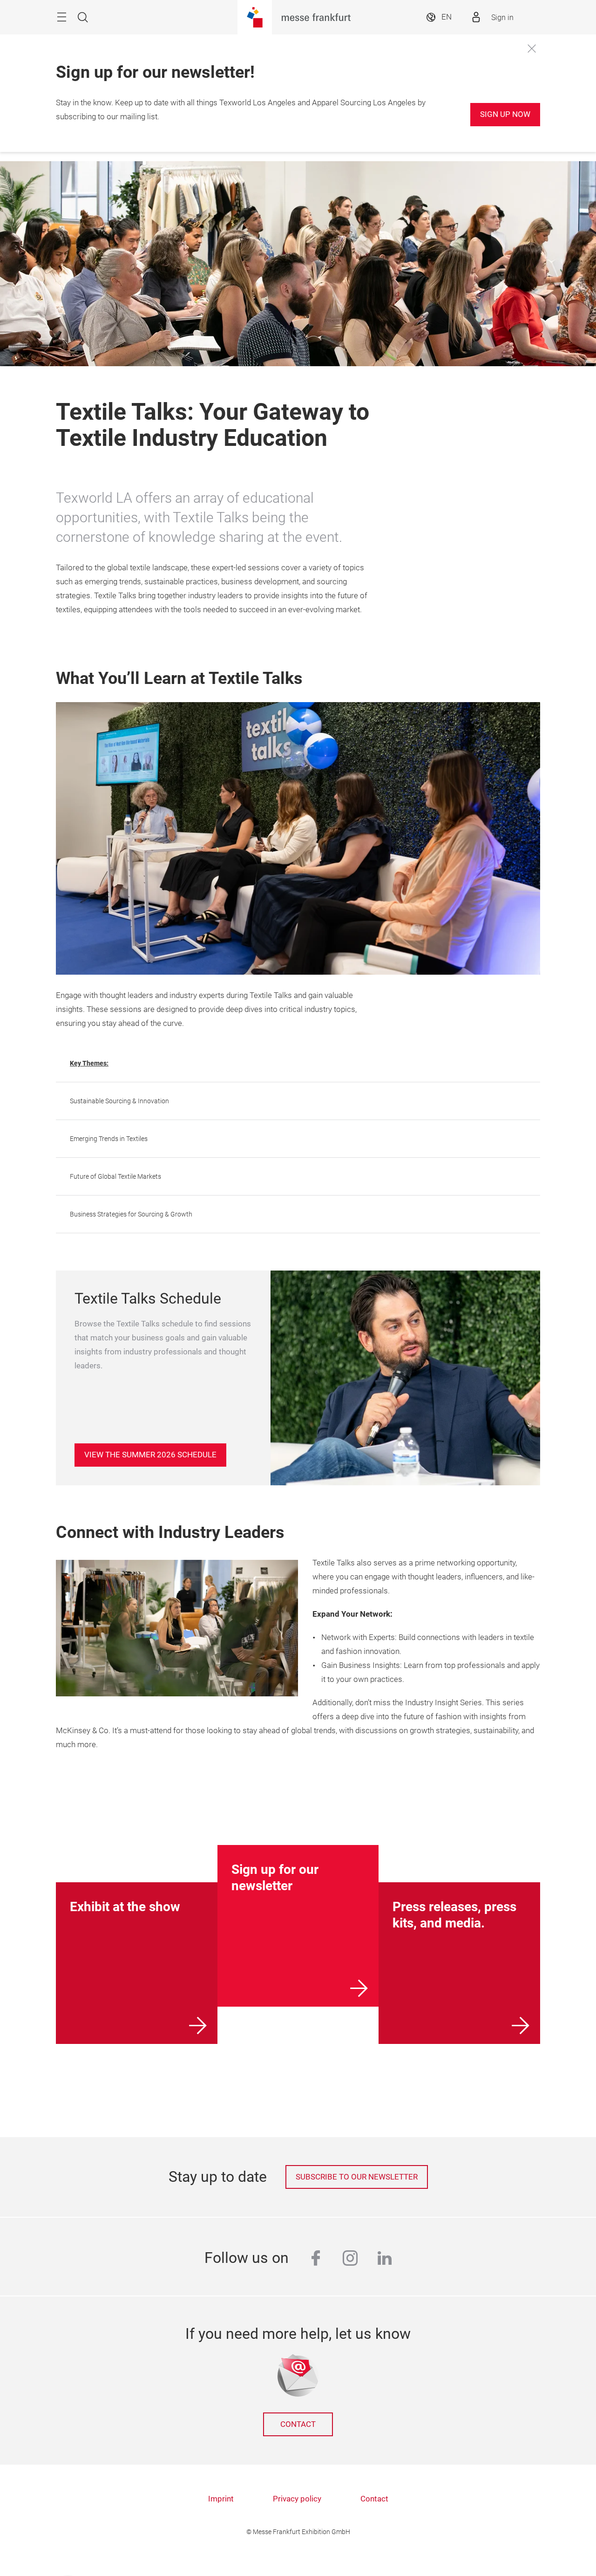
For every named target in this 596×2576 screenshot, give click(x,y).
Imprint (221, 2499)
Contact (298, 2424)
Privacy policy (297, 2499)
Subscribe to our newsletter (357, 2177)
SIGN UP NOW (505, 114)
